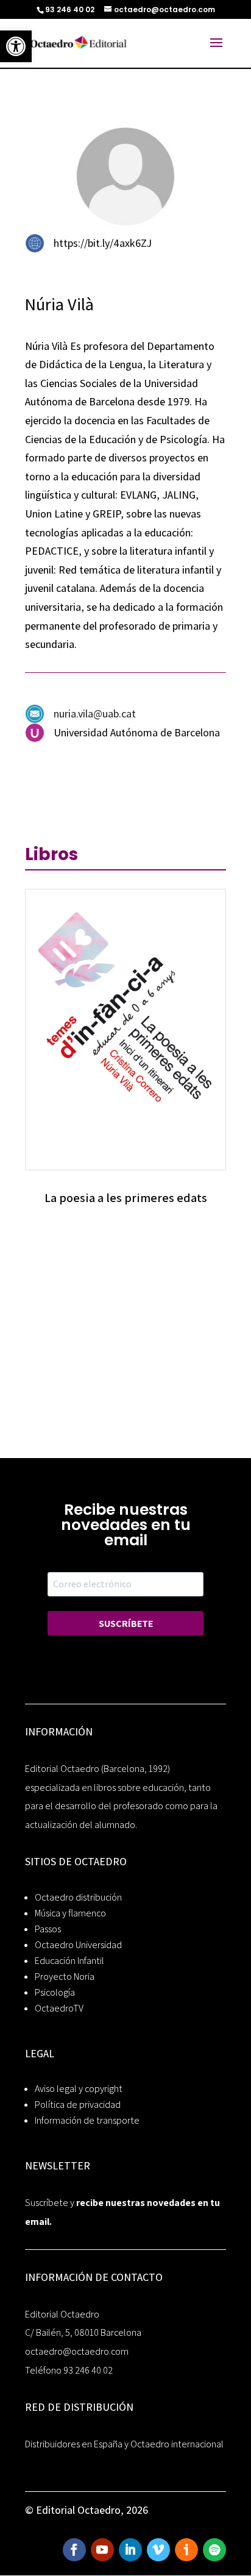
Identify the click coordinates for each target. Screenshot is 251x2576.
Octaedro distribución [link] (78, 1897)
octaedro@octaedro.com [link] (77, 2351)
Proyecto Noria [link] (65, 1976)
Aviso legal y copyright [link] (79, 2089)
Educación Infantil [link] (69, 1961)
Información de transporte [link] (87, 2120)
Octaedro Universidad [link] (78, 1945)
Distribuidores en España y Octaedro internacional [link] (124, 2444)
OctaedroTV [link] (59, 2008)
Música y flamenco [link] (70, 1913)
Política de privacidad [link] (78, 2105)
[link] (16, 46)
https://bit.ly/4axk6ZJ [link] (103, 243)
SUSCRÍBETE (126, 1624)
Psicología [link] (55, 1992)
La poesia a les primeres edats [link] (126, 1198)
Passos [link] (48, 1929)
